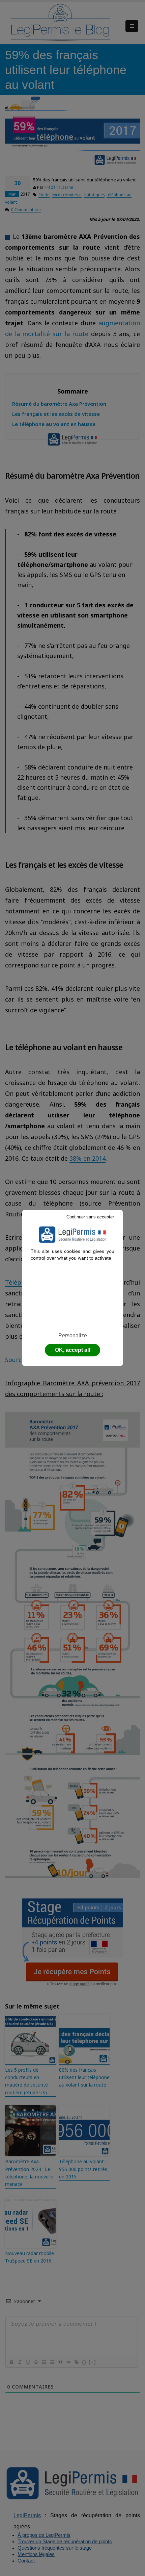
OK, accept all (72, 1350)
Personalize (73, 1335)
